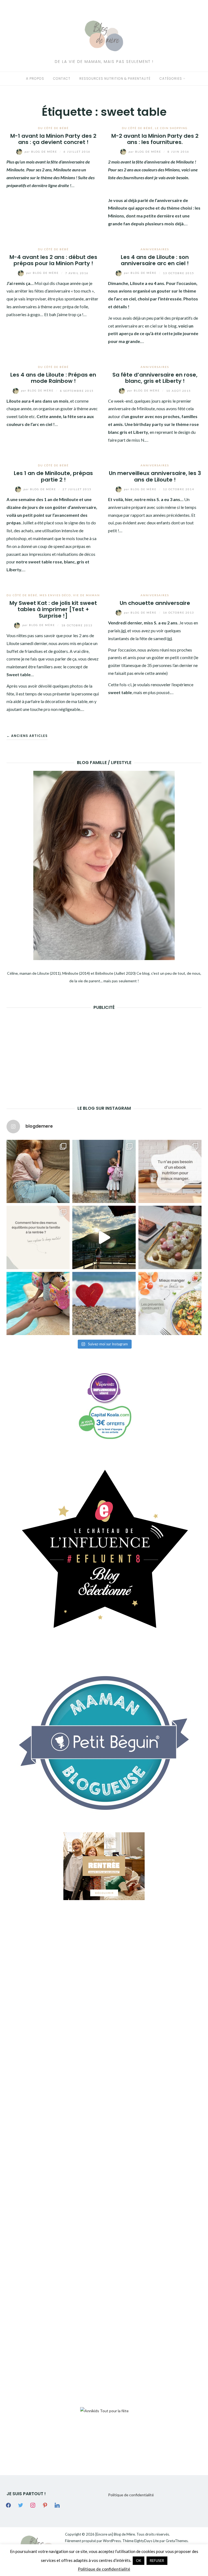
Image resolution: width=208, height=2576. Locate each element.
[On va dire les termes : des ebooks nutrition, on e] (170, 1171)
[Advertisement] (47, 1049)
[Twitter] (21, 2505)
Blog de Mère (41, 152)
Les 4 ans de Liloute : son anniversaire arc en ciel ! (155, 260)
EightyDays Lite (147, 2541)
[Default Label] (45, 2505)
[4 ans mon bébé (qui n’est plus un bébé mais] (170, 1237)
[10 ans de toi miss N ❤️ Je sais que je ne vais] (104, 1237)
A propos (35, 78)
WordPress (112, 2541)
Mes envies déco (55, 595)
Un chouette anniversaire (155, 603)
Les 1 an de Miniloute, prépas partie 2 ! (53, 476)
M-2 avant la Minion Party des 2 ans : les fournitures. (155, 139)
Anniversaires (155, 249)
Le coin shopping (171, 128)
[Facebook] (8, 2505)
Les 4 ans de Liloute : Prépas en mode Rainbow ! (53, 378)
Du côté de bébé (53, 128)
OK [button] (139, 2561)
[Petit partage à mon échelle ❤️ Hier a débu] (104, 1303)
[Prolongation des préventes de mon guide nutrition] (170, 1303)
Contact (62, 78)
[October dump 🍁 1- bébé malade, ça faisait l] (38, 1171)
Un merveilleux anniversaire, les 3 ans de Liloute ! (155, 476)
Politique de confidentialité (131, 2495)
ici (123, 631)
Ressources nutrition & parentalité (115, 78)
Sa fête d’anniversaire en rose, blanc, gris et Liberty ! (155, 378)
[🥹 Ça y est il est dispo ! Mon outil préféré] (38, 1237)
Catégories (171, 78)
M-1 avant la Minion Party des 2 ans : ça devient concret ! (53, 139)
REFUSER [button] (157, 2561)
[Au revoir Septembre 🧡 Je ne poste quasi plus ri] (104, 1171)
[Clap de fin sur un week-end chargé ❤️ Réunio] (38, 1303)
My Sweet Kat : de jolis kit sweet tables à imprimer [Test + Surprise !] (53, 609)
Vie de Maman (87, 595)
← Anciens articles (27, 736)
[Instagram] (33, 2505)
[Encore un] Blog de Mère (115, 2534)
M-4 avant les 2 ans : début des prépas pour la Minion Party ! (53, 260)
